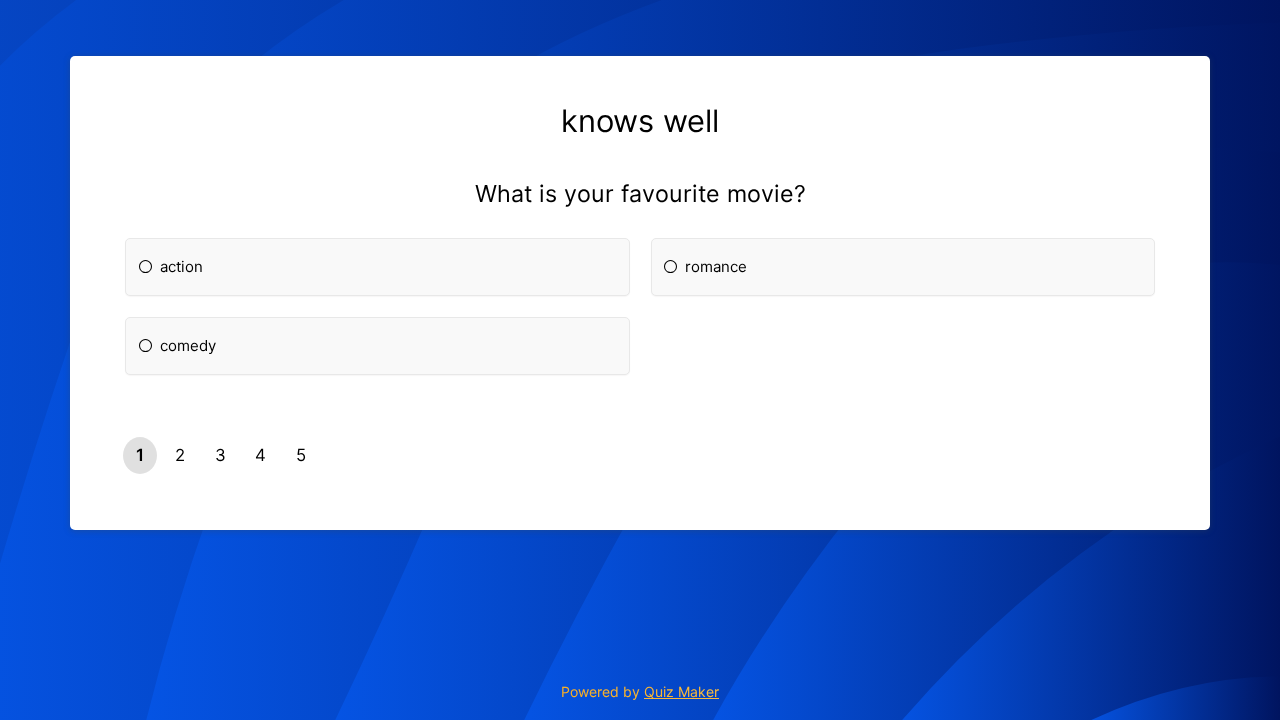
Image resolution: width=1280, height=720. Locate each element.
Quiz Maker (681, 691)
